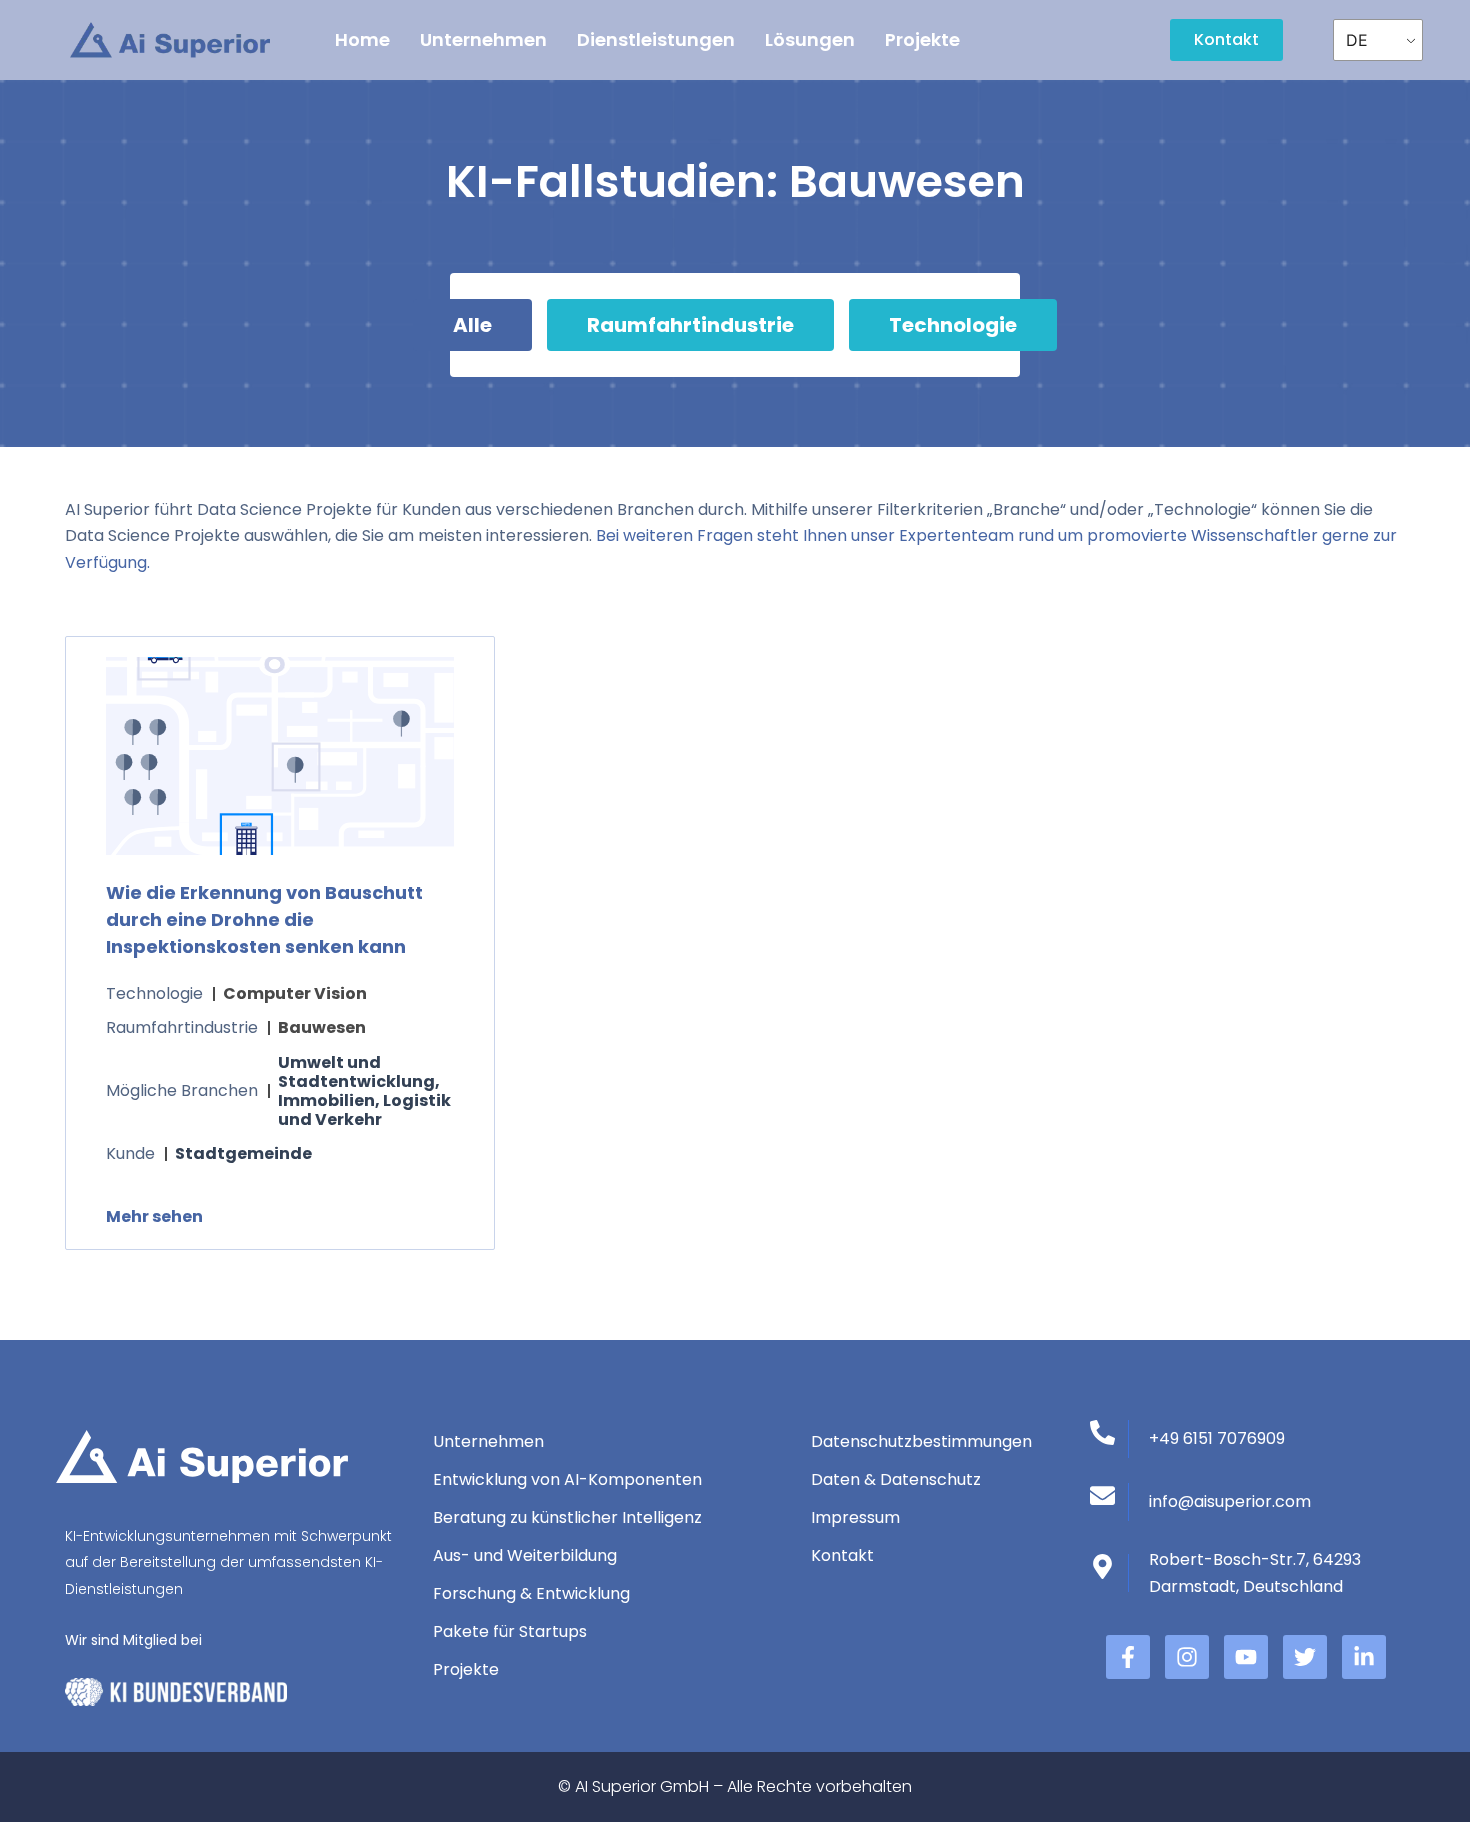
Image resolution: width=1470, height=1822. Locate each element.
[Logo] (170, 40)
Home (362, 39)
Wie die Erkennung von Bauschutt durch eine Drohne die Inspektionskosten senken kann (264, 919)
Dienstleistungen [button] (656, 39)
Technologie (953, 325)
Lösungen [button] (810, 39)
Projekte (922, 39)
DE (1357, 40)
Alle (472, 325)
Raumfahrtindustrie (690, 325)
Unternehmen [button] (483, 39)
